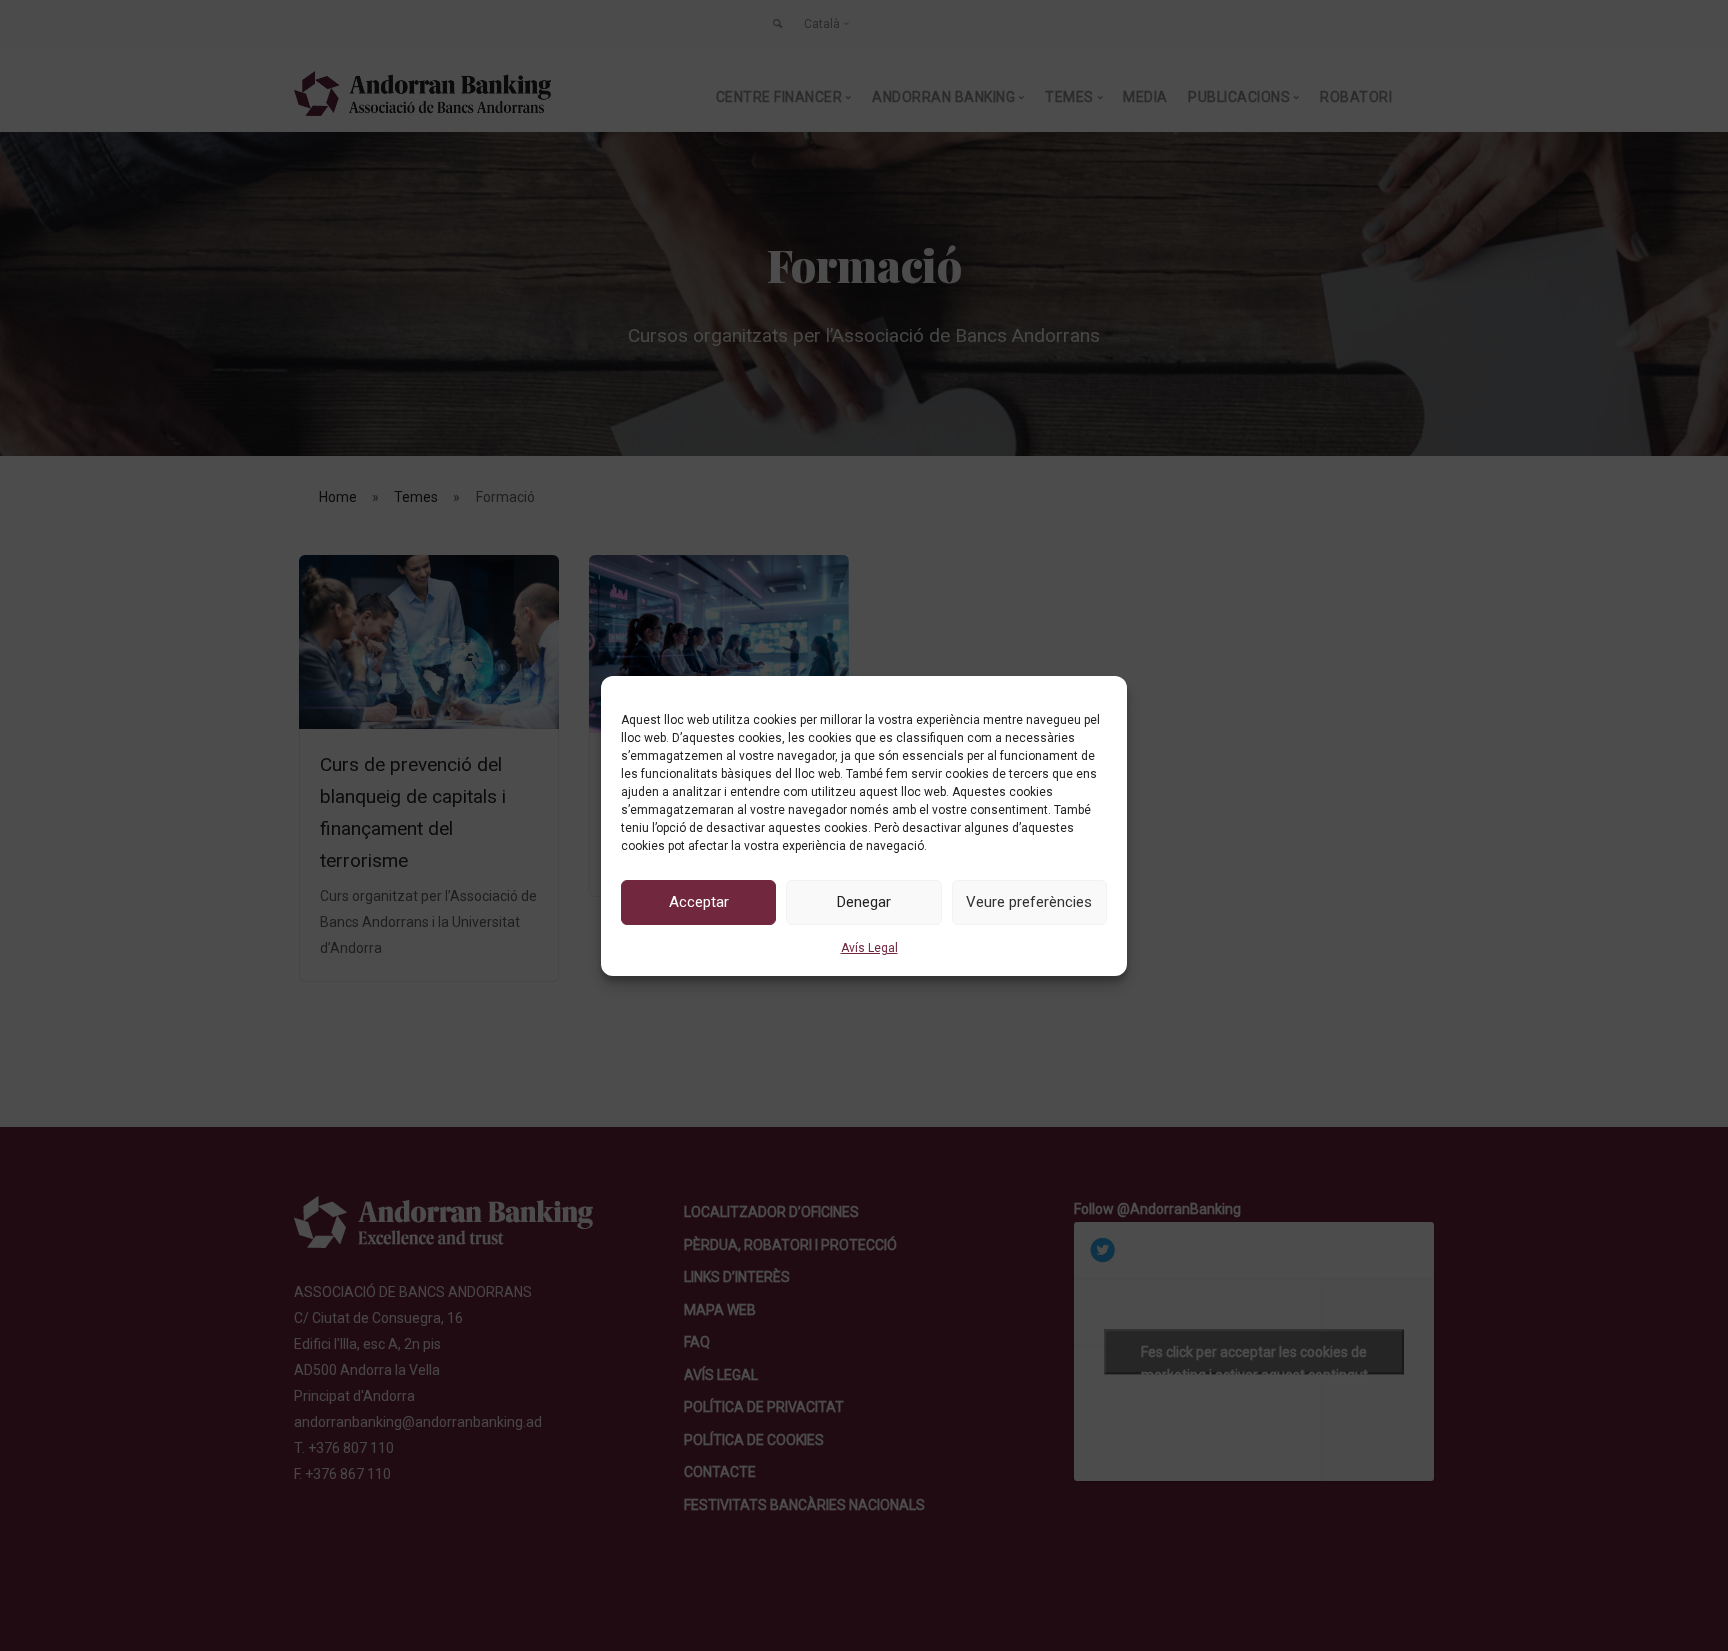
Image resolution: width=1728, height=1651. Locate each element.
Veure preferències (1029, 902)
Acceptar (699, 902)
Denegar (864, 902)
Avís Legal (869, 948)
